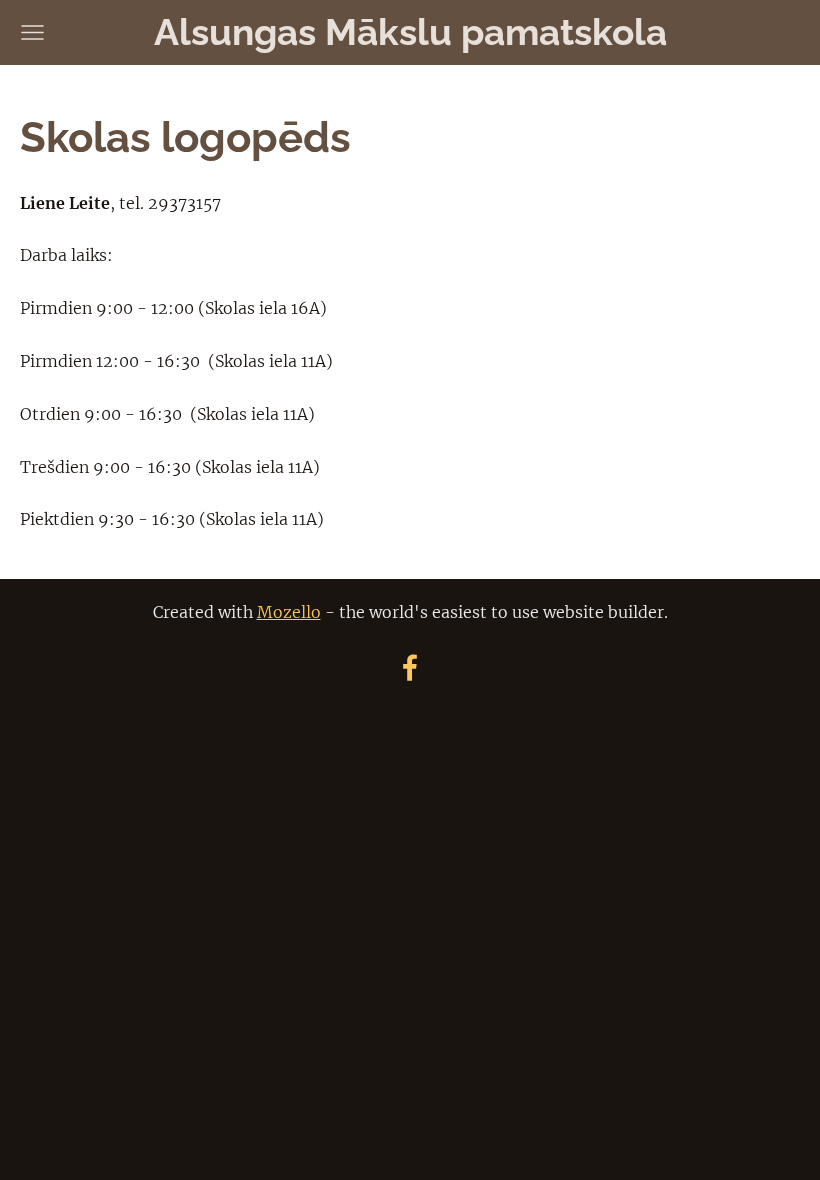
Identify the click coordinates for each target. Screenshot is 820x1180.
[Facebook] (410, 667)
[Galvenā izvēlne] (32, 32)
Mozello (289, 612)
